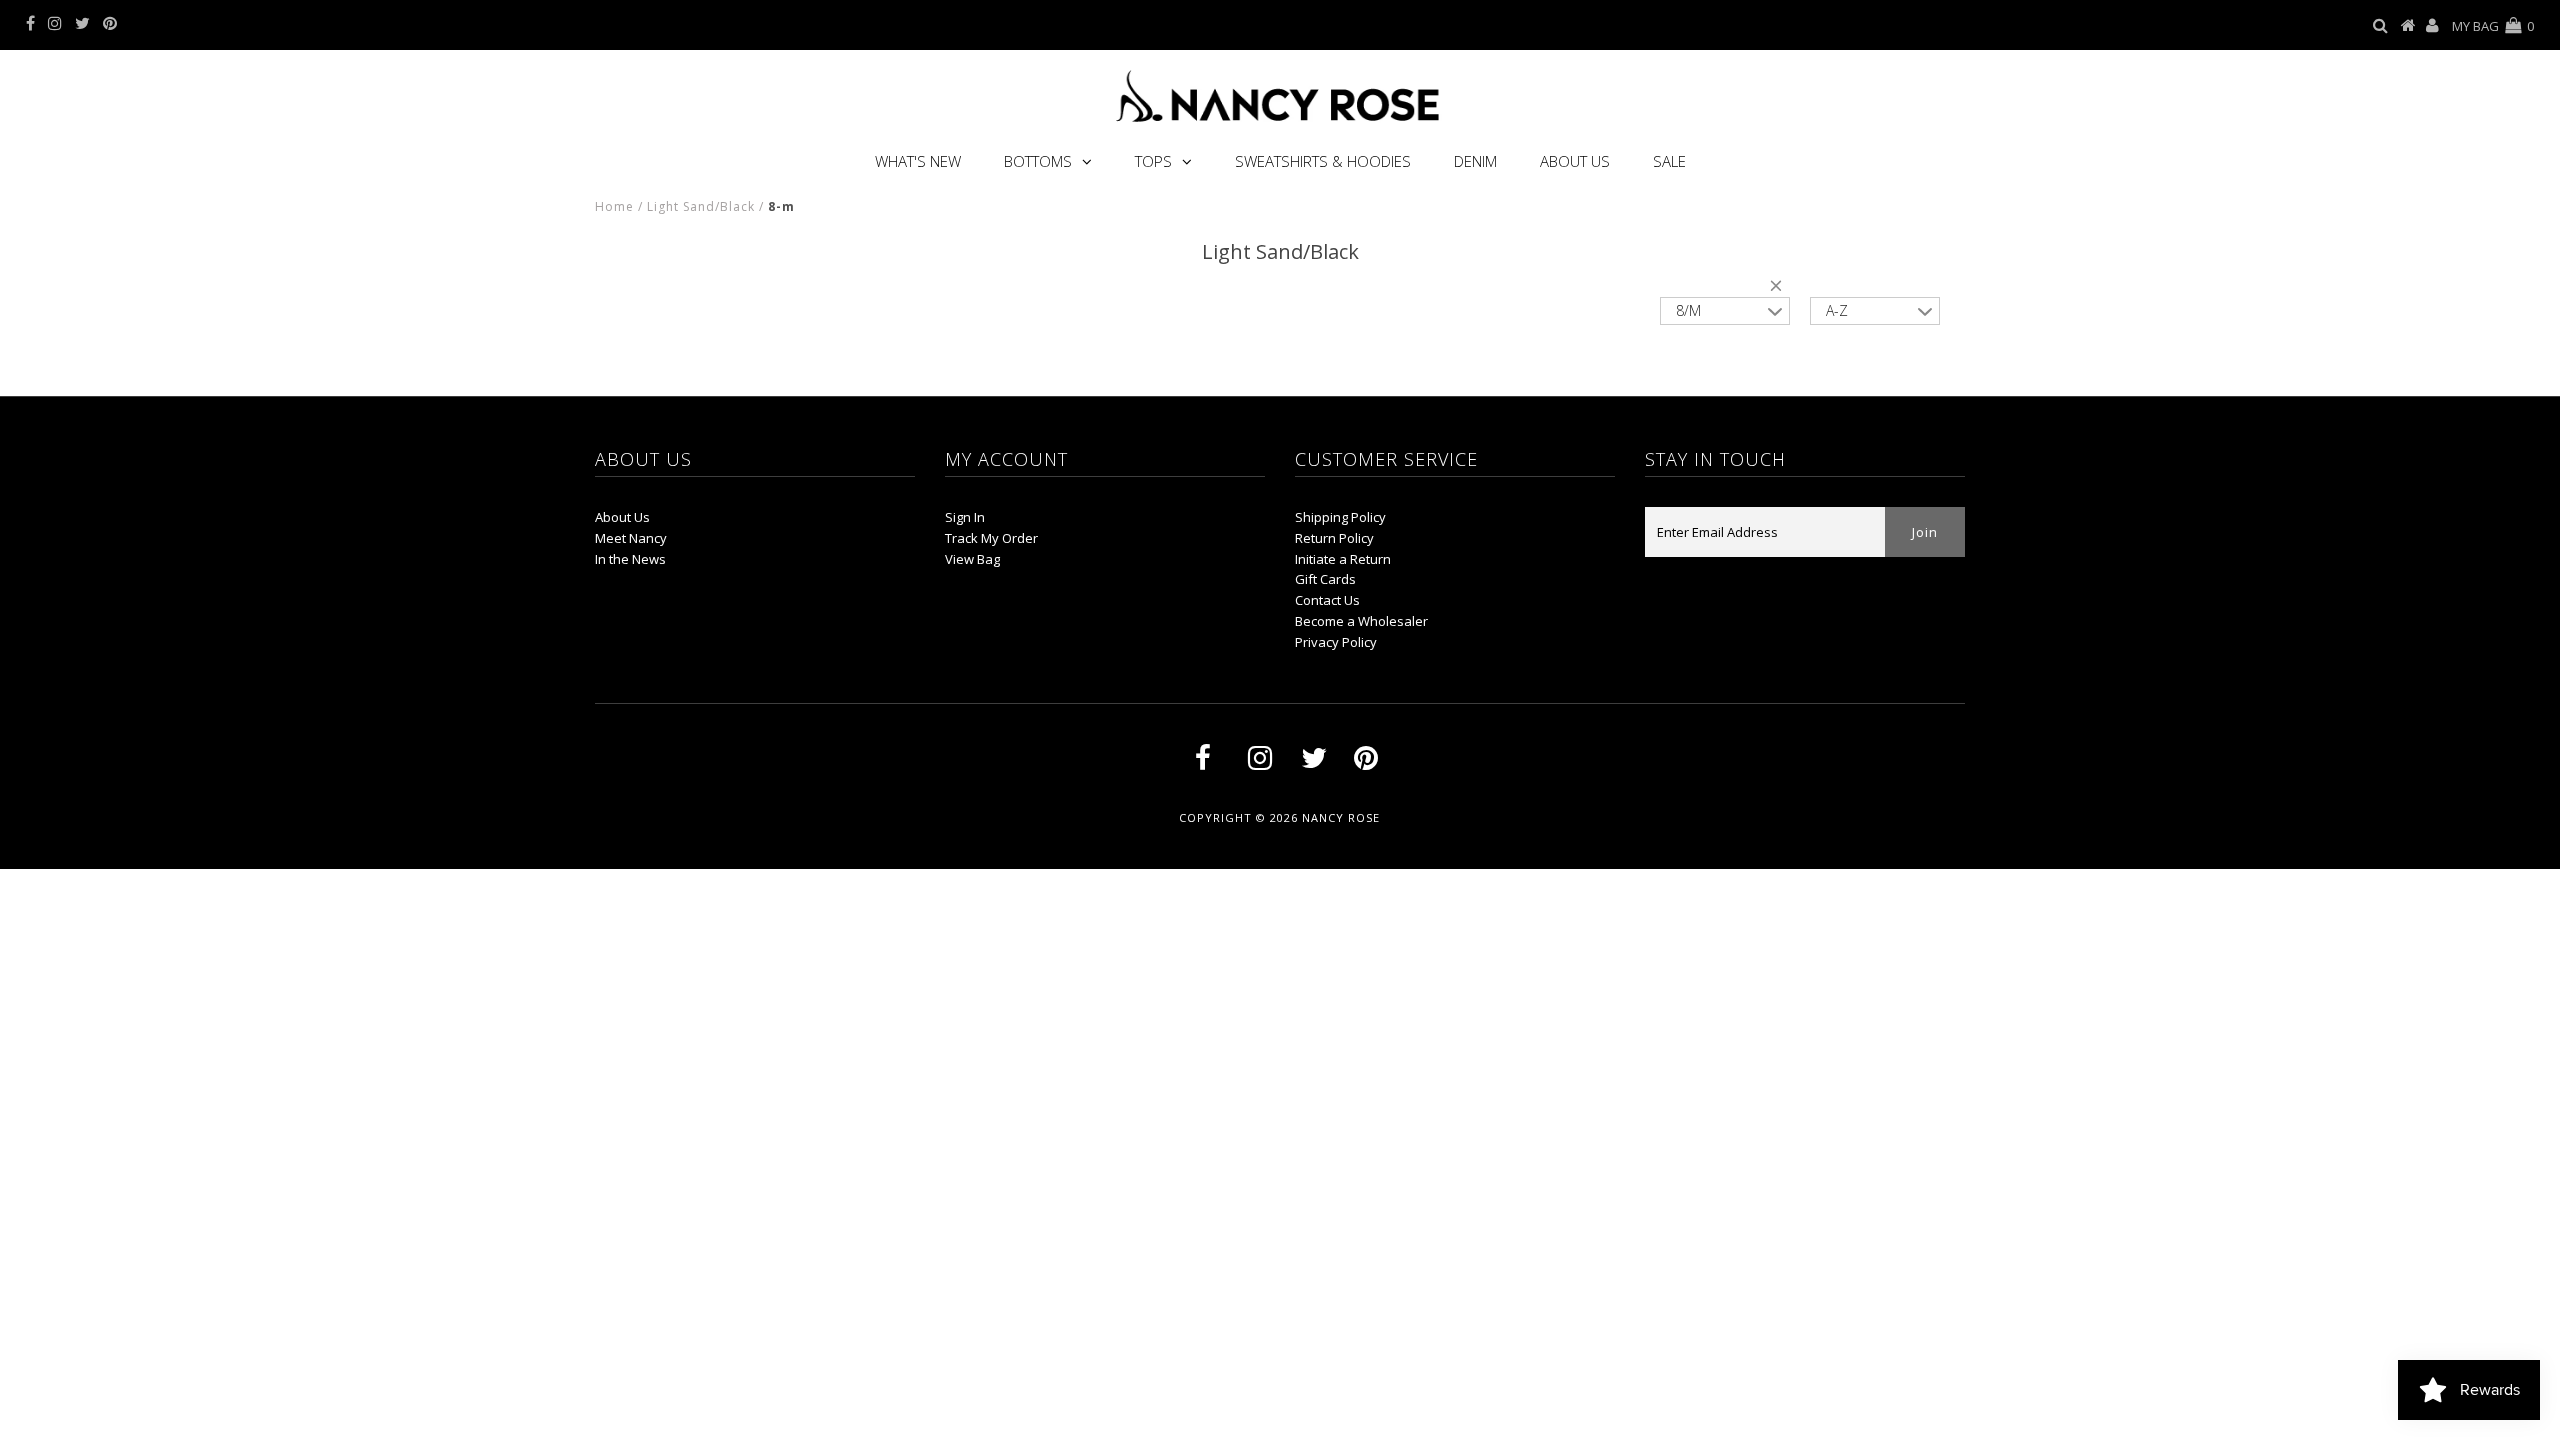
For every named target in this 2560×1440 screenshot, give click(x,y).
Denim (1475, 161)
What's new (918, 161)
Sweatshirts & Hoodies (1323, 161)
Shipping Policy (1340, 517)
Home (614, 206)
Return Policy (1334, 538)
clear (1780, 289)
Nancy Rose (1341, 817)
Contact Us (1327, 600)
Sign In (965, 517)
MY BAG (2493, 26)
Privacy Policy (1336, 642)
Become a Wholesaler (1361, 621)
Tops (1153, 161)
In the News (630, 559)
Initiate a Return (1343, 559)
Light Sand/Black (701, 206)
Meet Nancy (631, 538)
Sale (1669, 161)
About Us (1575, 161)
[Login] (2432, 26)
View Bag (972, 559)
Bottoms (1038, 161)
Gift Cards (1325, 579)
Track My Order (991, 538)
